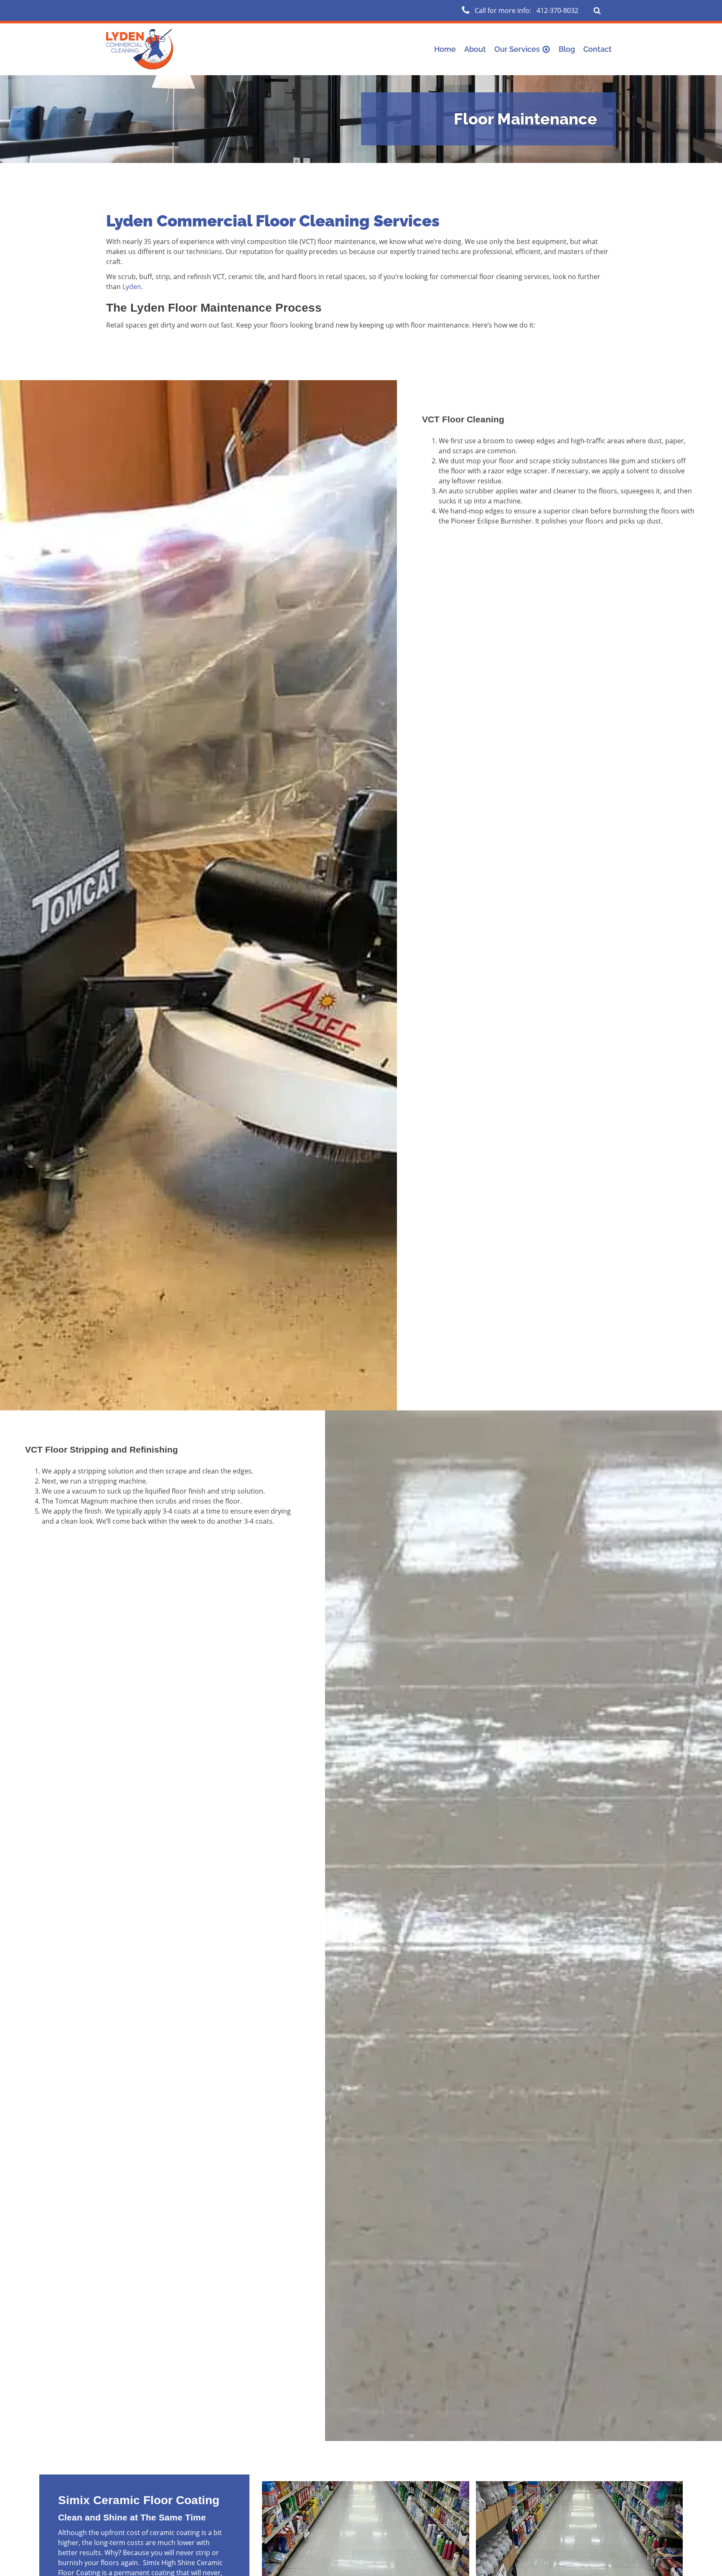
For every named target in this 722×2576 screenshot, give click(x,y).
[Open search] (597, 10)
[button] (520, 10)
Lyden (132, 287)
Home (445, 49)
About (475, 49)
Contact (597, 49)
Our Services (517, 49)
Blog (567, 49)
